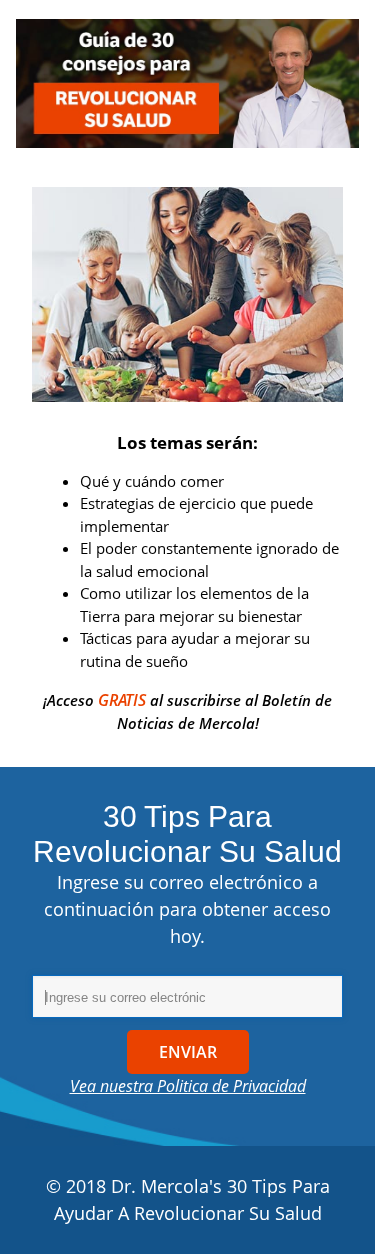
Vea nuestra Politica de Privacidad (188, 1086)
